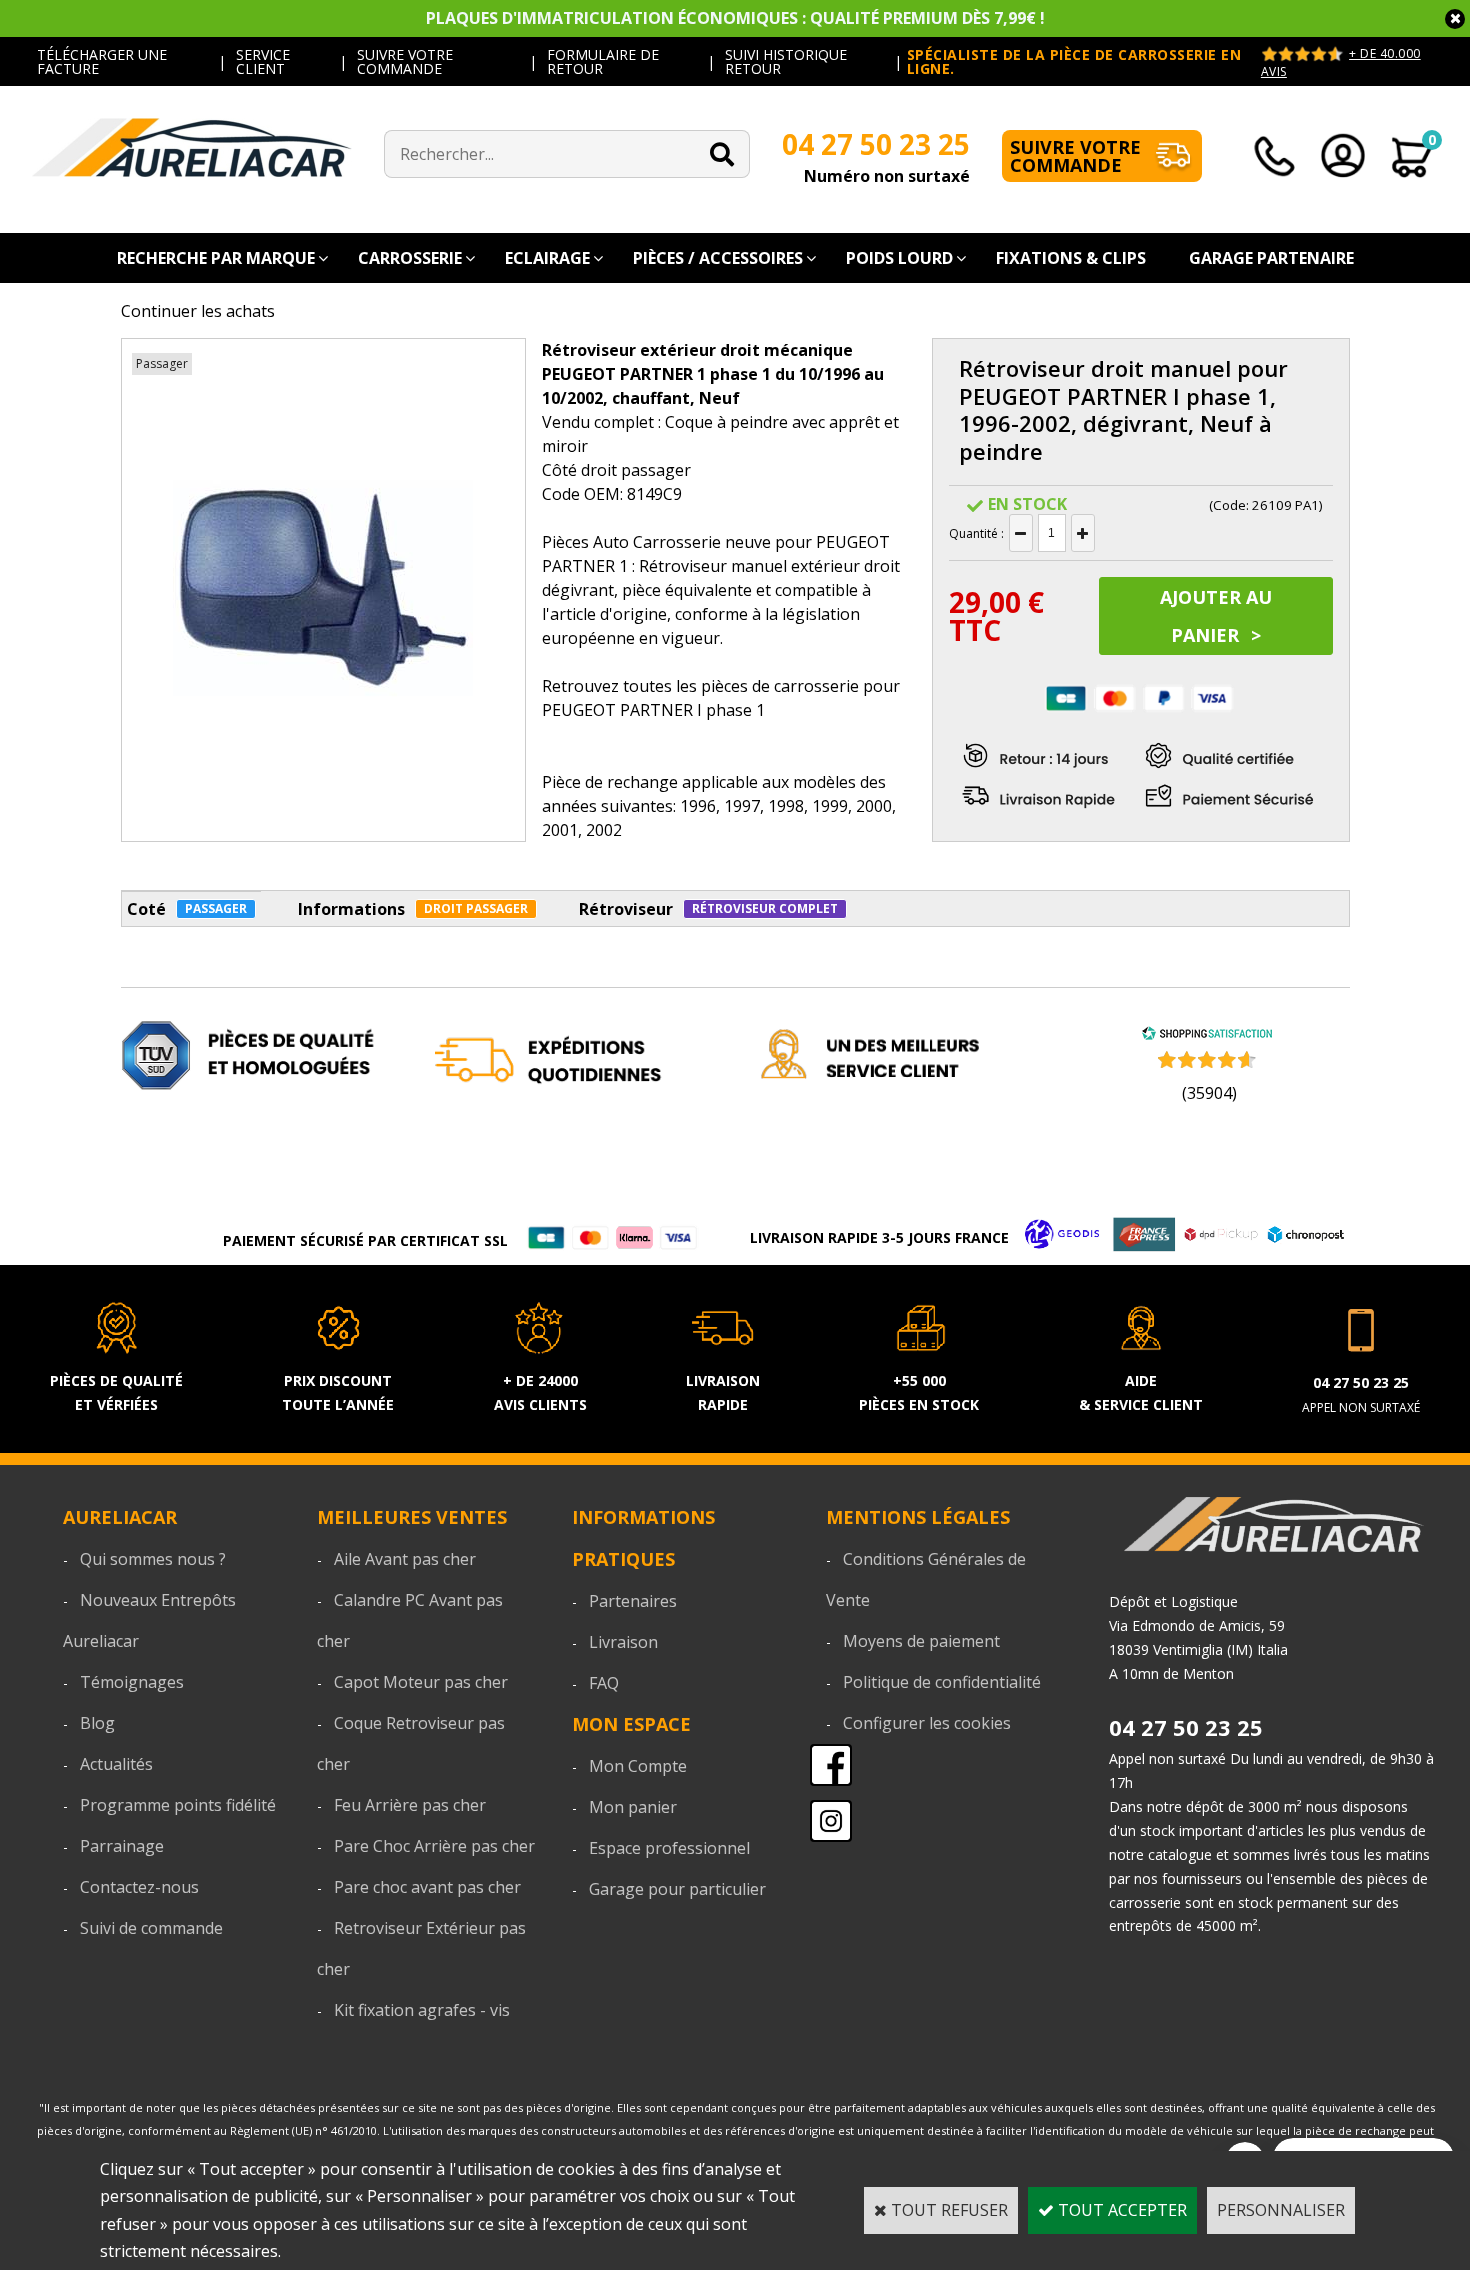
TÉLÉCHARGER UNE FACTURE (102, 61)
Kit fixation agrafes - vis (422, 2010)
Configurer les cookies (927, 1723)
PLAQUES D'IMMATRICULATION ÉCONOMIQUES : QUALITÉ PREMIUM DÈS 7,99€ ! (735, 18)
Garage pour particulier (677, 1889)
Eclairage (547, 258)
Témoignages (132, 1682)
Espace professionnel (669, 1848)
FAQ (604, 1683)
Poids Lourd (899, 258)
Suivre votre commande (1075, 156)
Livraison (623, 1642)
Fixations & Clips (1071, 258)
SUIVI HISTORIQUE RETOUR (786, 61)
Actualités (116, 1764)
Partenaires (633, 1601)
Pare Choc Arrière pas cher (434, 1846)
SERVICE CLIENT (263, 61)
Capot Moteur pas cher (421, 1682)
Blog (97, 1723)
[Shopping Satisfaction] (1207, 1035)
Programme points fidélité (178, 1805)
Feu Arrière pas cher (410, 1805)
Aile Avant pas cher (405, 1559)
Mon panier (633, 1807)
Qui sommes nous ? (153, 1559)
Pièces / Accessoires (718, 258)
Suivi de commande (151, 1928)
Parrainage (122, 1846)
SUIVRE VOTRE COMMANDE (405, 61)
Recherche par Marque (216, 258)
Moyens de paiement (921, 1641)
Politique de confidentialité (942, 1682)
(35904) (1209, 1093)
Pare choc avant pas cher (427, 1887)
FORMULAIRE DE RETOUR (603, 61)
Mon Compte (638, 1766)
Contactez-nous (139, 1887)
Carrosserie (410, 258)
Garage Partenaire (1271, 258)
